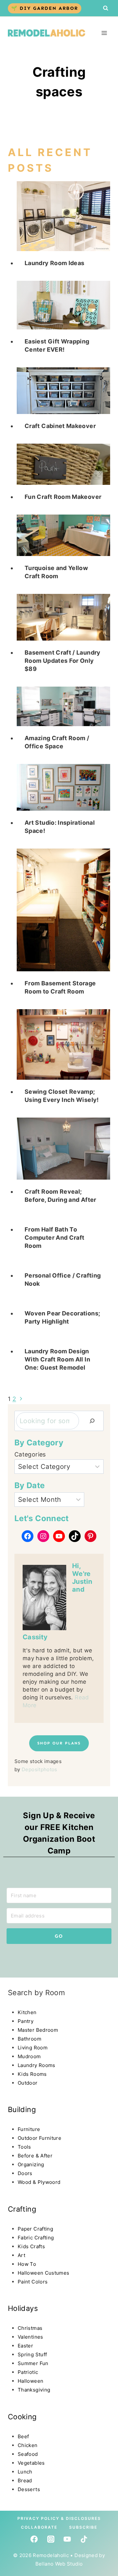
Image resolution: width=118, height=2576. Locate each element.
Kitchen (27, 2012)
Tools (24, 2147)
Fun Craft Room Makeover (63, 497)
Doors (25, 2173)
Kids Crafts (31, 2246)
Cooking (22, 2417)
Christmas (30, 2328)
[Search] (92, 1421)
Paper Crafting (35, 2229)
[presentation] (63, 216)
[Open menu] (104, 33)
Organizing (31, 2164)
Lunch (25, 2472)
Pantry (26, 2021)
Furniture (29, 2129)
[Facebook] (34, 2539)
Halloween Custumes (43, 2273)
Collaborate (39, 2527)
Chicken (28, 2445)
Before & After (35, 2156)
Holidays (23, 2308)
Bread (25, 2481)
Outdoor (28, 2083)
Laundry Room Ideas (54, 263)
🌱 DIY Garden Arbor (45, 8)
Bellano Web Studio (59, 2564)
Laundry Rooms (37, 2065)
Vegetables (31, 2463)
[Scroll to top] (18, 2516)
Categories (30, 1454)
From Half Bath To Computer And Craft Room (54, 1238)
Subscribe (83, 2527)
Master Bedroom (38, 2030)
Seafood (28, 2454)
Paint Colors (33, 2282)
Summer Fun (33, 2363)
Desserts (29, 2489)
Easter (25, 2346)
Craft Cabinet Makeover (60, 426)
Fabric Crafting (36, 2238)
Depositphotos (39, 1769)
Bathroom (29, 2039)
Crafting (22, 2209)
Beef (23, 2436)
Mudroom (29, 2056)
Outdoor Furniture (39, 2138)
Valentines (30, 2337)
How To (27, 2264)
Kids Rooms (32, 2074)
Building (22, 2109)
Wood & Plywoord (39, 2182)
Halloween (30, 2381)
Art (21, 2255)
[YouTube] (67, 2539)
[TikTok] (84, 2539)
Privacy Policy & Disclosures (59, 2518)
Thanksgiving (34, 2390)
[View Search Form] (106, 8)
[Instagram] (51, 2539)
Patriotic (28, 2372)
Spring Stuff (32, 2354)
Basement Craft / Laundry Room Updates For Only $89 (63, 661)
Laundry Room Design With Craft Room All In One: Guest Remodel (57, 1359)
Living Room (33, 2048)
